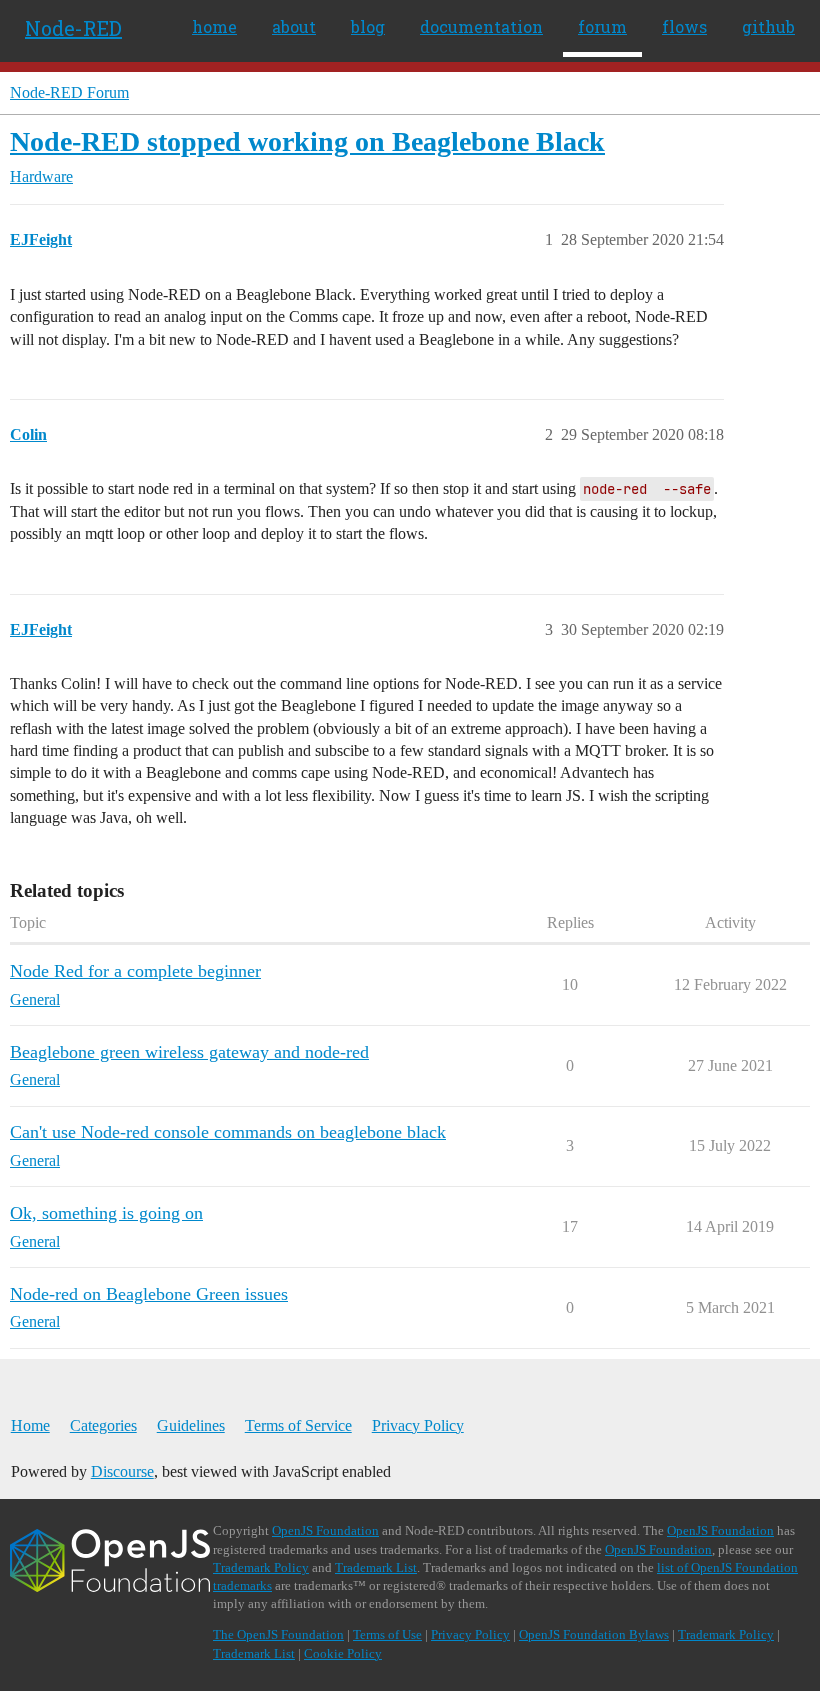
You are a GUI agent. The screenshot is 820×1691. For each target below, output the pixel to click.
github (768, 26)
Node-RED (73, 28)
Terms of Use (387, 1634)
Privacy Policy (418, 1425)
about (294, 26)
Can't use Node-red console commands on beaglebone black (228, 1132)
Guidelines (191, 1425)
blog (368, 26)
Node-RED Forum (69, 92)
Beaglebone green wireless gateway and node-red (189, 1052)
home (214, 26)
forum (602, 26)
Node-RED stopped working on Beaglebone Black (307, 141)
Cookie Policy (343, 1653)
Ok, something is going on (106, 1213)
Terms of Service (298, 1425)
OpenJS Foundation (325, 1530)
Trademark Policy (261, 1567)
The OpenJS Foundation (278, 1634)
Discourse (122, 1471)
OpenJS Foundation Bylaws (594, 1634)
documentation (481, 26)
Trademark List (376, 1567)
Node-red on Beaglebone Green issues (149, 1294)
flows (684, 26)
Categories (103, 1425)
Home (30, 1425)
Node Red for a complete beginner (135, 971)
